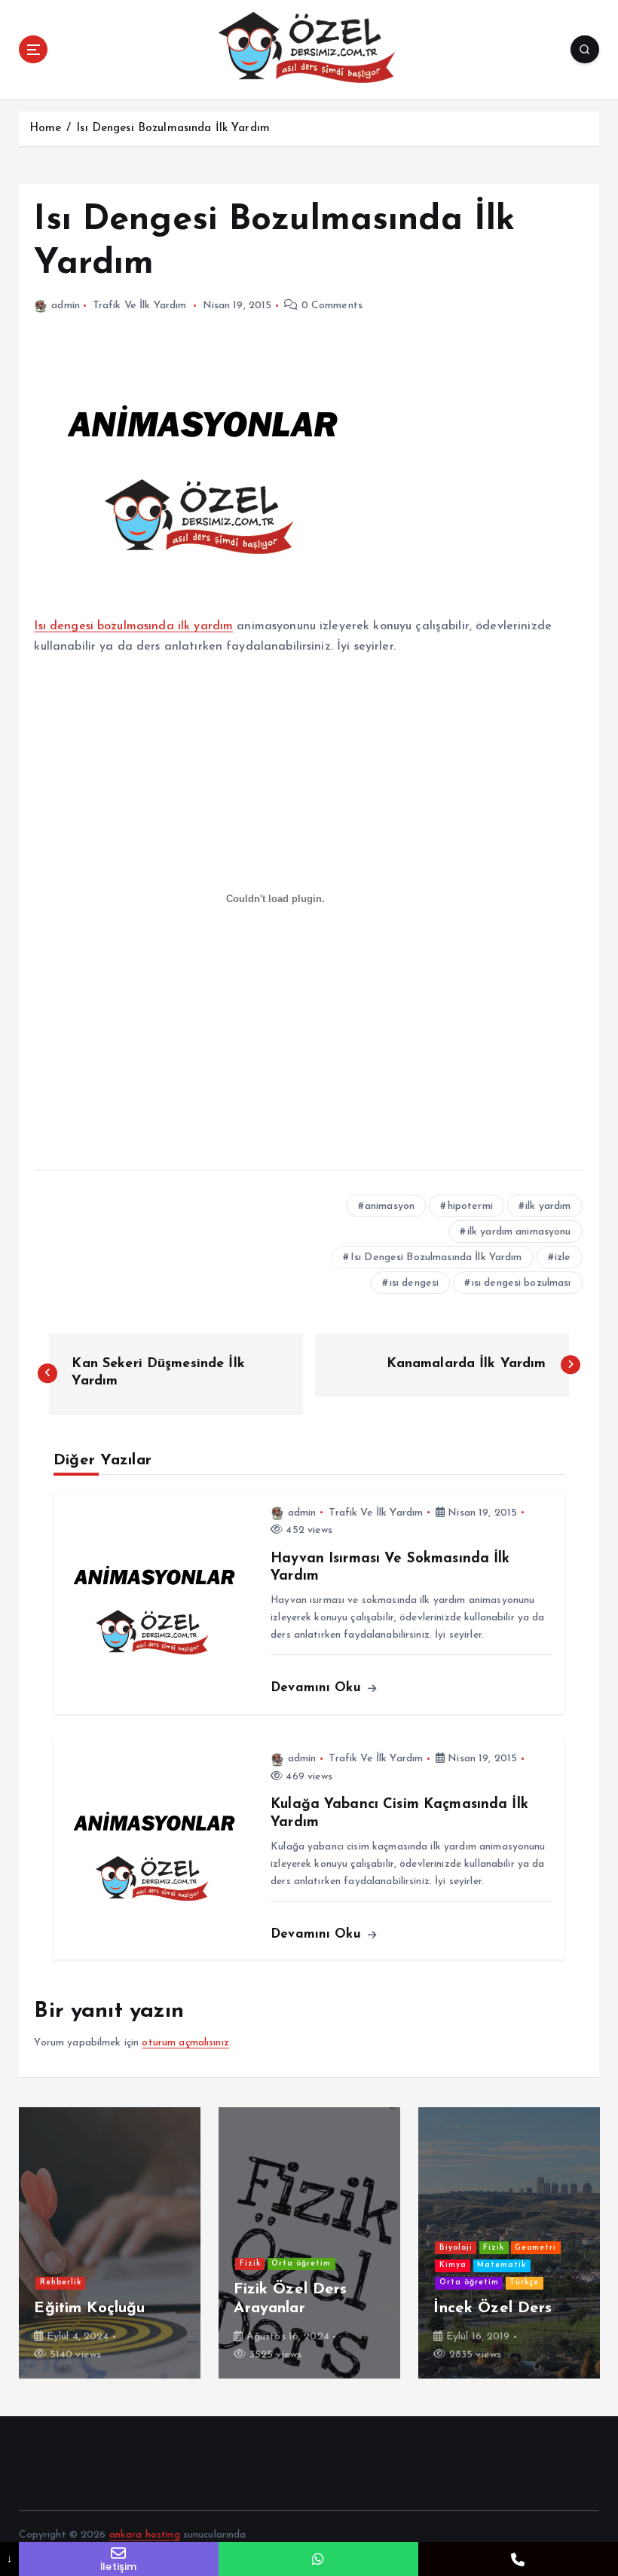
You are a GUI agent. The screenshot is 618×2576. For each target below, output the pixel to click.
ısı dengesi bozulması (522, 1283)
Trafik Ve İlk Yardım (140, 306)
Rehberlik (61, 2282)
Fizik (250, 2264)
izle (563, 1257)
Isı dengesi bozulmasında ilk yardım (133, 626)
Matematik (502, 2265)
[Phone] (518, 2559)
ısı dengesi (415, 1283)
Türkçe (524, 2282)
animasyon (390, 1206)
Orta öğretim (301, 2264)
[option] (110, 2243)
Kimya (453, 2265)
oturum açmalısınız (185, 2043)
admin (65, 306)
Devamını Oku (318, 1688)
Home (46, 128)
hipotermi (470, 1206)
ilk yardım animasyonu (519, 1232)
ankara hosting (145, 2535)
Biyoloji (456, 2248)
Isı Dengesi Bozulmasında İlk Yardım (173, 128)
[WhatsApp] (318, 2559)
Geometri (535, 2248)
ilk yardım (548, 1206)
